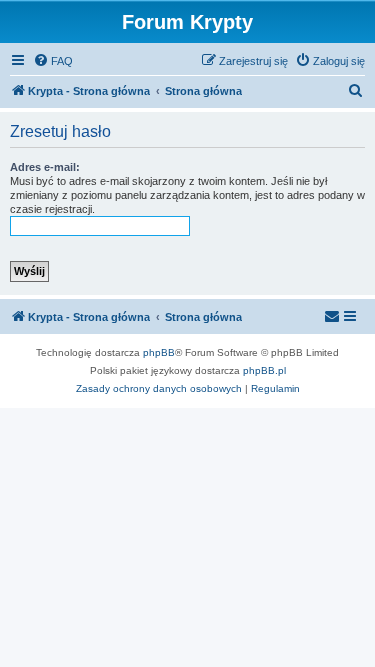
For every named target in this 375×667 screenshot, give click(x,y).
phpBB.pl (264, 370)
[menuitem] (53, 61)
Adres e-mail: (45, 167)
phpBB (159, 352)
